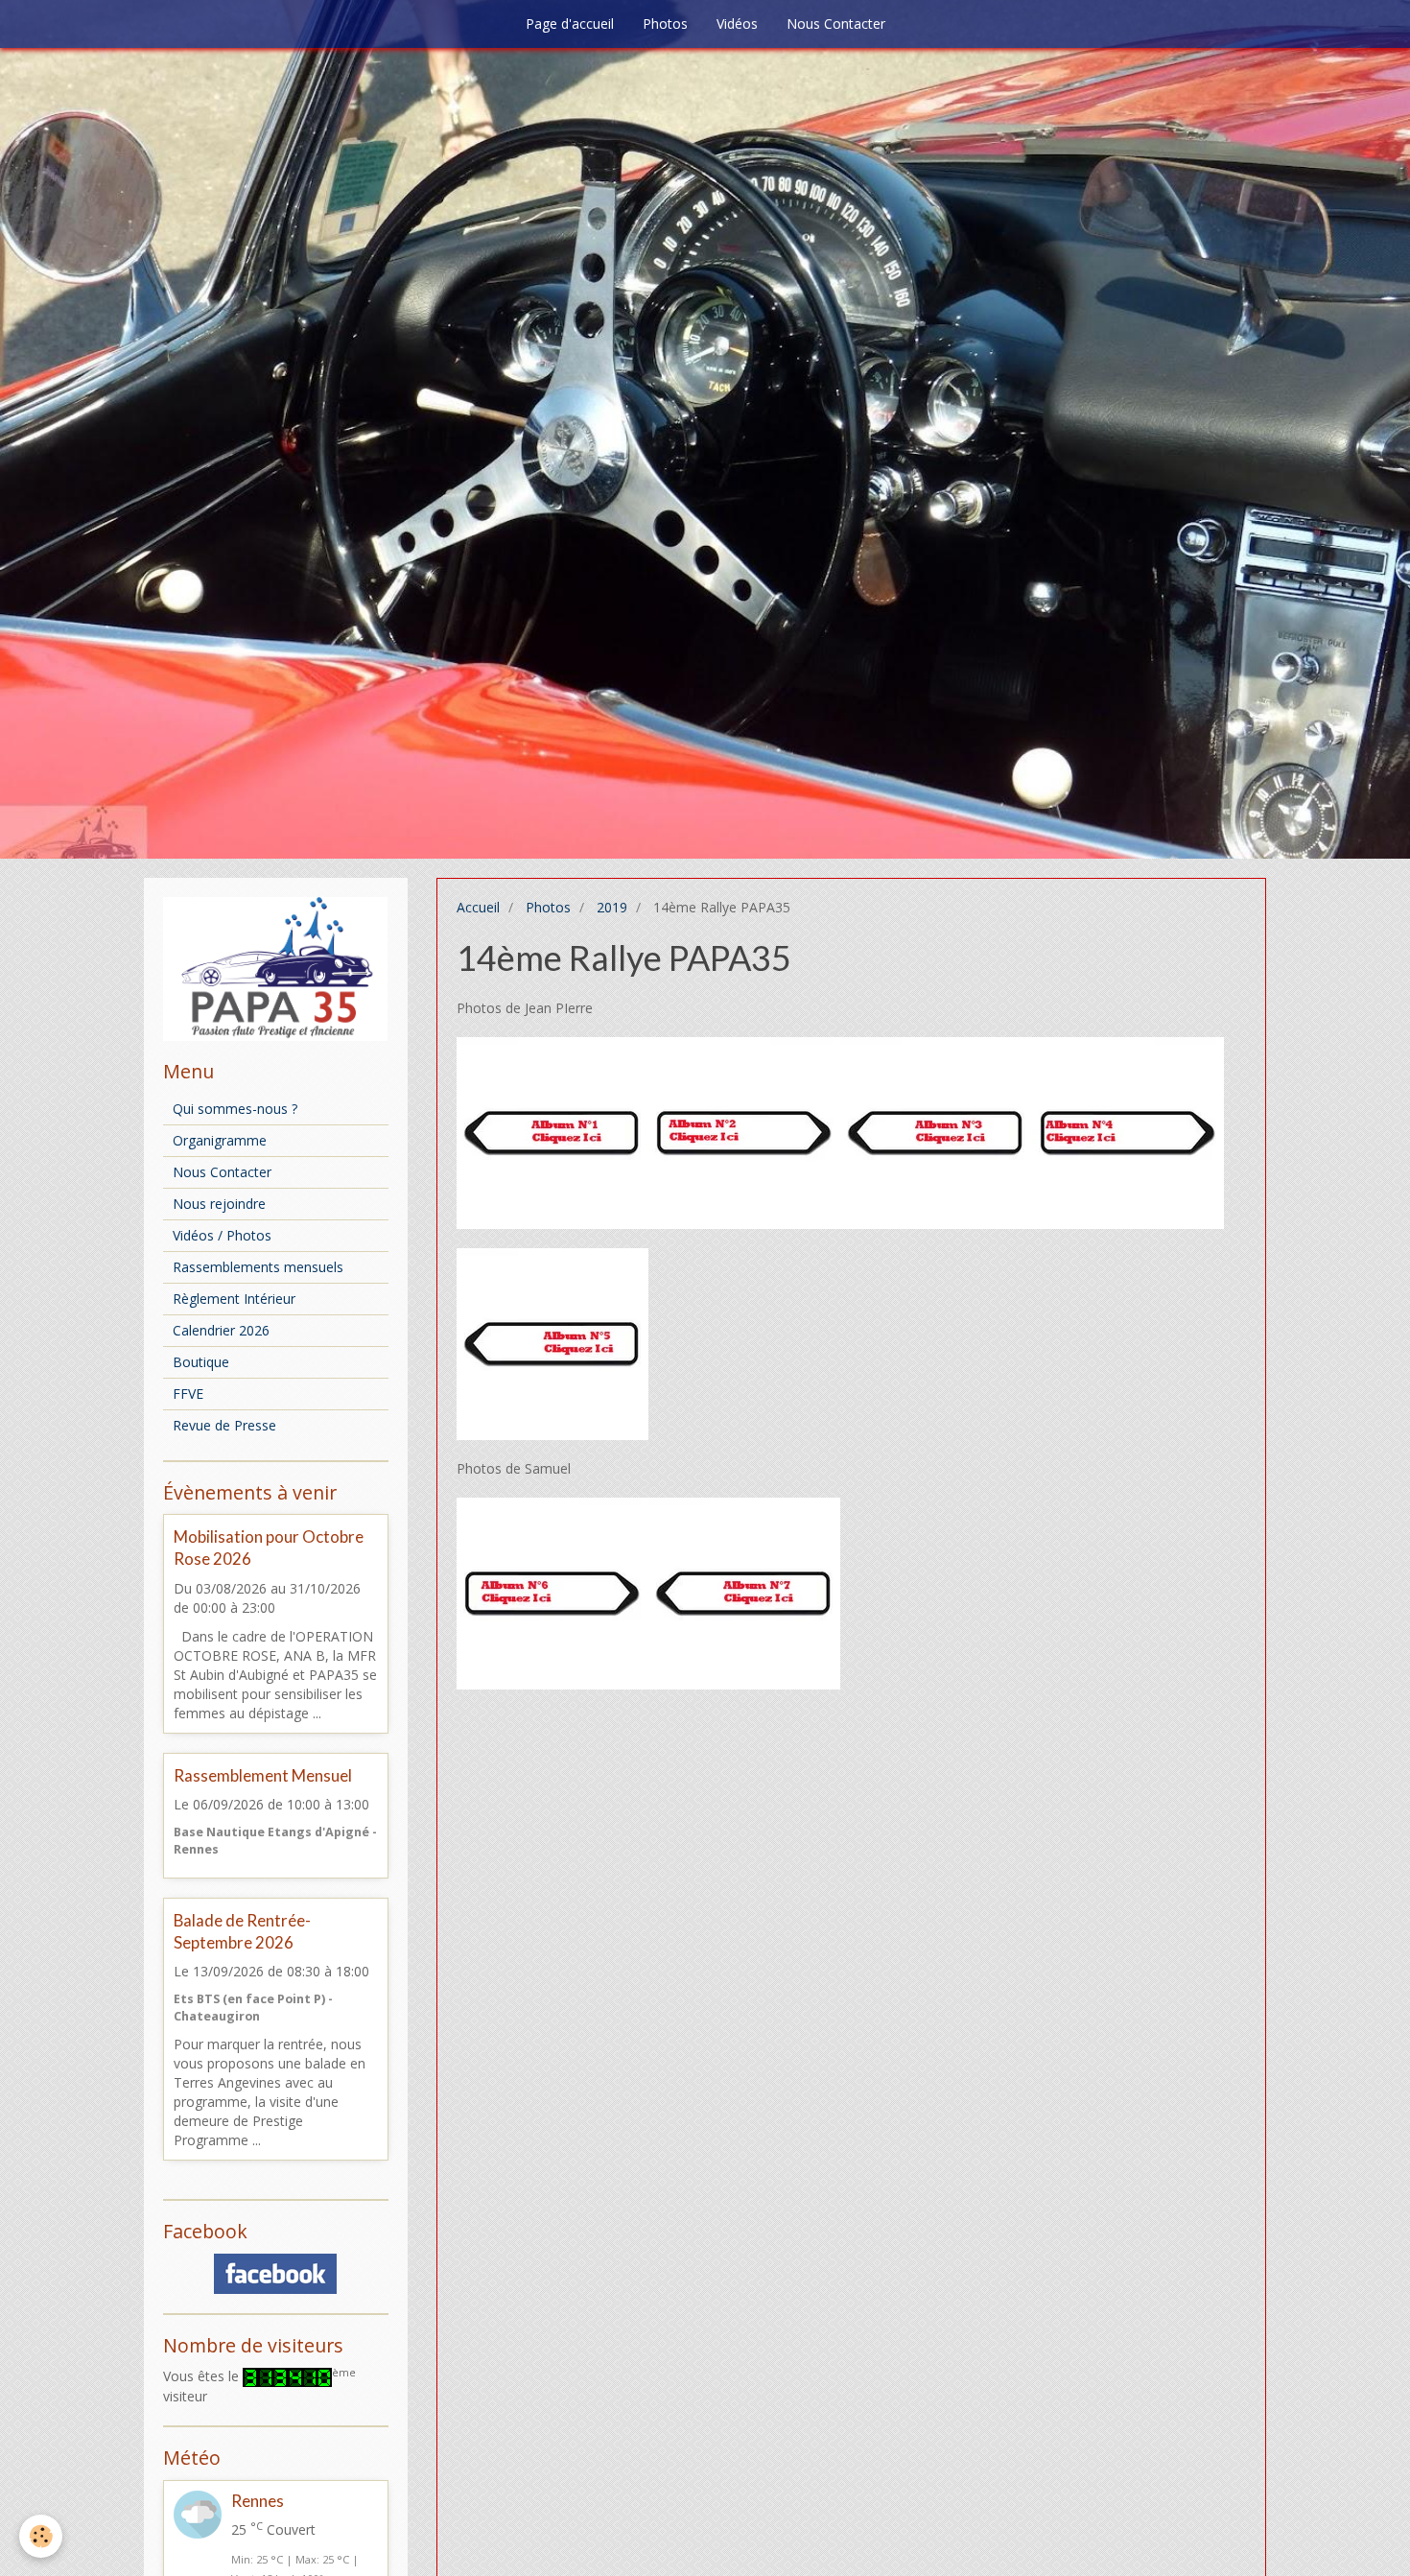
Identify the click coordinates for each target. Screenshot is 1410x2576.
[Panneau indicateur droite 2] (1128, 1132)
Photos (665, 24)
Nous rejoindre (219, 1204)
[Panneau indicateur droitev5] (552, 1343)
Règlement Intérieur (234, 1299)
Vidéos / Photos (222, 1235)
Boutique (201, 1362)
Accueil (478, 907)
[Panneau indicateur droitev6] (552, 1592)
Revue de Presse (224, 1425)
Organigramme (220, 1140)
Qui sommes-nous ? (235, 1109)
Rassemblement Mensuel (263, 1775)
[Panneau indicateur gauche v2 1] (936, 1132)
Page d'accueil (570, 24)
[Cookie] (41, 2536)
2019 (612, 907)
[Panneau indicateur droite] (552, 1132)
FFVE (188, 1394)
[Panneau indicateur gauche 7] (744, 1592)
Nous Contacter (836, 24)
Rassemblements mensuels (258, 1267)
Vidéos (737, 24)
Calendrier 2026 (221, 1330)
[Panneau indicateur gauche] (744, 1132)
